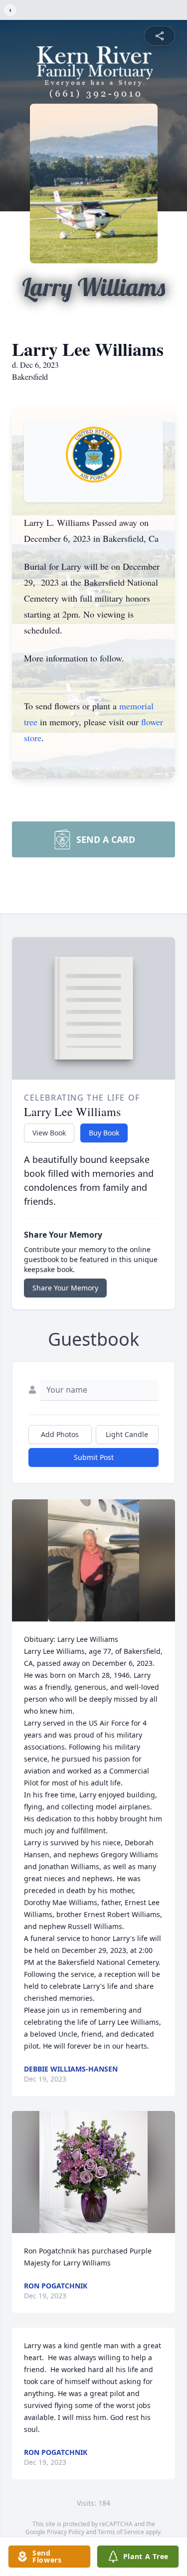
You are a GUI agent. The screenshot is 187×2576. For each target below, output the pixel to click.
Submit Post (94, 1457)
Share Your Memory (65, 1288)
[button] (94, 1560)
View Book (49, 1133)
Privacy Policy (66, 2532)
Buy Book (104, 1133)
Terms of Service (121, 2532)
